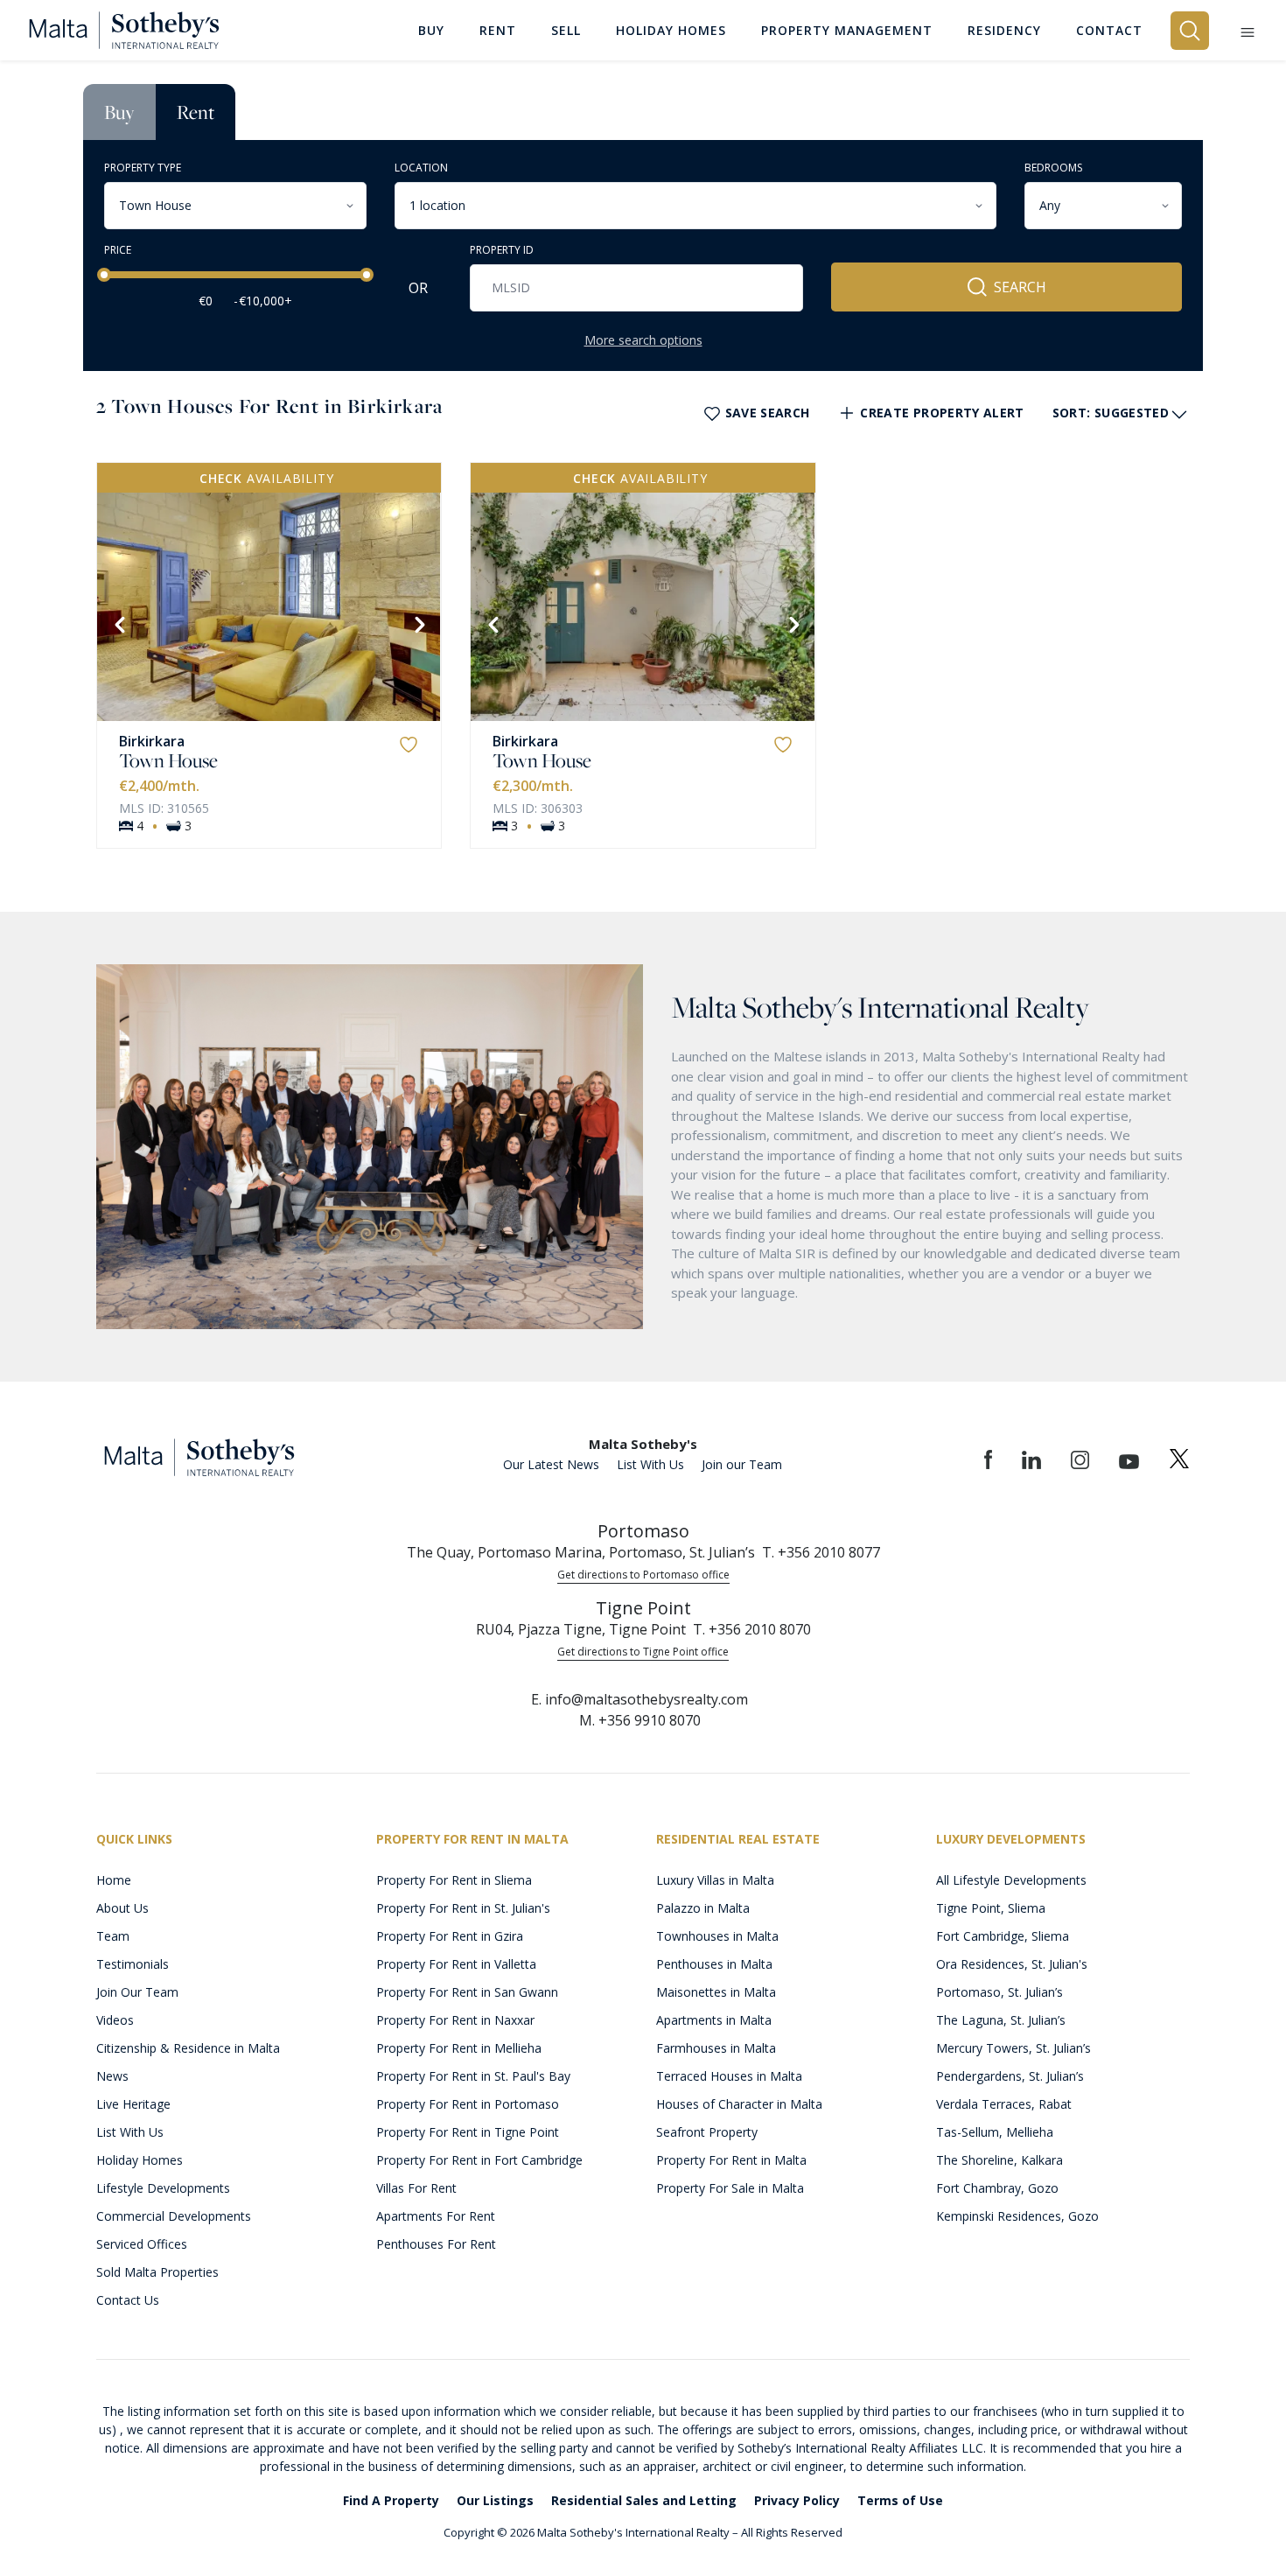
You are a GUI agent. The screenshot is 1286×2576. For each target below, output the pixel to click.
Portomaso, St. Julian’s (999, 1992)
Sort (1111, 413)
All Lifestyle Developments (1011, 1880)
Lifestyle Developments (163, 2188)
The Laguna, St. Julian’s (1001, 2020)
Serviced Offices (142, 2244)
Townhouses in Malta (717, 1936)
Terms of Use (900, 2500)
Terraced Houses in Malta (729, 2076)
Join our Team (742, 1464)
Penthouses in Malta (714, 1964)
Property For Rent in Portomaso (468, 2104)
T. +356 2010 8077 (821, 1552)
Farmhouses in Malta (716, 2048)
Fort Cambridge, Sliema (1003, 1936)
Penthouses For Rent (436, 2244)
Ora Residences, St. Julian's (1012, 1964)
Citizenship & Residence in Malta (188, 2048)
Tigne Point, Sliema (991, 1908)
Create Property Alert (942, 413)
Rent (196, 112)
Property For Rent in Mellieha (459, 2048)
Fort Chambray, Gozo (997, 2188)
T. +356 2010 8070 (752, 1629)
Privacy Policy (797, 2500)
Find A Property (391, 2500)
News (112, 2076)
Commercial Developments (174, 2216)
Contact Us (128, 2300)
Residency (1004, 30)
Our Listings (495, 2500)
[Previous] (118, 623)
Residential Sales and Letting (644, 2500)
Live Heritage (133, 2104)
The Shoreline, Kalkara (999, 2160)
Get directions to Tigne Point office (643, 1652)
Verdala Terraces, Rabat (1004, 2104)
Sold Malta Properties (157, 2272)
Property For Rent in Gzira (450, 1936)
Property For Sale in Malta (730, 2188)
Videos (115, 2020)
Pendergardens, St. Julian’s (1010, 2076)
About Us (122, 1908)
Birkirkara (152, 741)
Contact (1109, 30)
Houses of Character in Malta (739, 2104)
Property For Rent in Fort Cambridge (479, 2160)
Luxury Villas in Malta (715, 1880)
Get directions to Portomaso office (643, 1575)
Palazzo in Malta (703, 1908)
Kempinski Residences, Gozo (1017, 2216)
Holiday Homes (140, 2160)
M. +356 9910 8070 (640, 1720)
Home (114, 1880)
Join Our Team (137, 1992)
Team (113, 1936)
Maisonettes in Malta (716, 1992)
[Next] (418, 623)
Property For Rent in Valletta (456, 1964)
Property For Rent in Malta (731, 2160)
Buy (119, 112)
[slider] (104, 275)
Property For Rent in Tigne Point (468, 2132)
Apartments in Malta (714, 2020)
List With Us (650, 1464)
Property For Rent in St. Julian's (463, 1908)
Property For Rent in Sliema (454, 1880)
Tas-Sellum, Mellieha (995, 2132)
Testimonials (133, 1964)
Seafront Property (707, 2132)
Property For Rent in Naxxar (455, 2020)
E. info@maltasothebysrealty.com (640, 1699)
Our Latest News (551, 1464)
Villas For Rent (416, 2188)
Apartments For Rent (436, 2216)
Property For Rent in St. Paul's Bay (473, 2076)
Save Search (768, 413)
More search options (643, 340)
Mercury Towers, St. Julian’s (1013, 2048)
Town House (168, 760)
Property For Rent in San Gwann (467, 1992)
